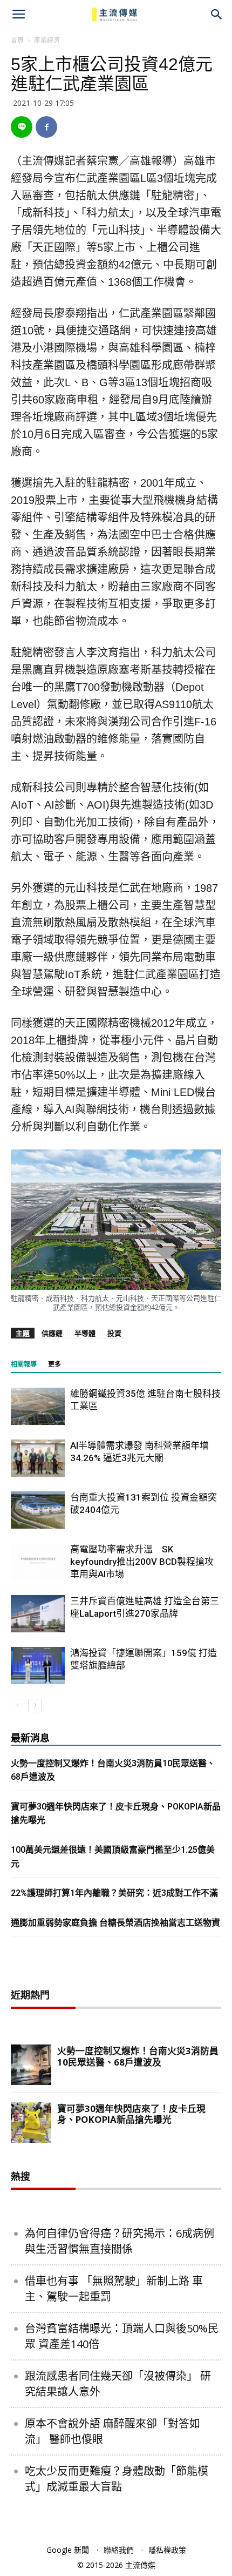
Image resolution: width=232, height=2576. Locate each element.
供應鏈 (52, 1333)
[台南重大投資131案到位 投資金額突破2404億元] (38, 1510)
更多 (54, 1364)
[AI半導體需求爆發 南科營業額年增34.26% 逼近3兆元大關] (38, 1458)
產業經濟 (47, 40)
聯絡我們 (119, 2550)
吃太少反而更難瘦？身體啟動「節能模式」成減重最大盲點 (117, 2479)
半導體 (85, 1333)
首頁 (17, 40)
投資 (114, 1333)
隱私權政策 (167, 2550)
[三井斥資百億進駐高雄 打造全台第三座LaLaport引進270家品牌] (38, 1614)
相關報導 (24, 1364)
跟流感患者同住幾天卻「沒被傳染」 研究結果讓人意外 (118, 2384)
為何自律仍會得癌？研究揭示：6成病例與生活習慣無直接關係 (120, 2241)
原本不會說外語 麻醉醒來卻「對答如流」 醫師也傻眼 (112, 2431)
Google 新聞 (68, 2550)
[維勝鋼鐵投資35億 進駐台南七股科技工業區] (38, 1406)
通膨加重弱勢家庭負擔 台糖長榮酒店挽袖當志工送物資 (115, 1923)
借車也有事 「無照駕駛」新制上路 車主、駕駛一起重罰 (114, 2289)
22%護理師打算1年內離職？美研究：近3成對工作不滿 (114, 1893)
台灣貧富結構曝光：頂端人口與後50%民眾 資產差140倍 (122, 2336)
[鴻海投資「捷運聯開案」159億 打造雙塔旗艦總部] (38, 1666)
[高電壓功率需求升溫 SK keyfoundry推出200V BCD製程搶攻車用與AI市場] (38, 1562)
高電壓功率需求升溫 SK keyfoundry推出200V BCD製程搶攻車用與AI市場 (142, 1562)
